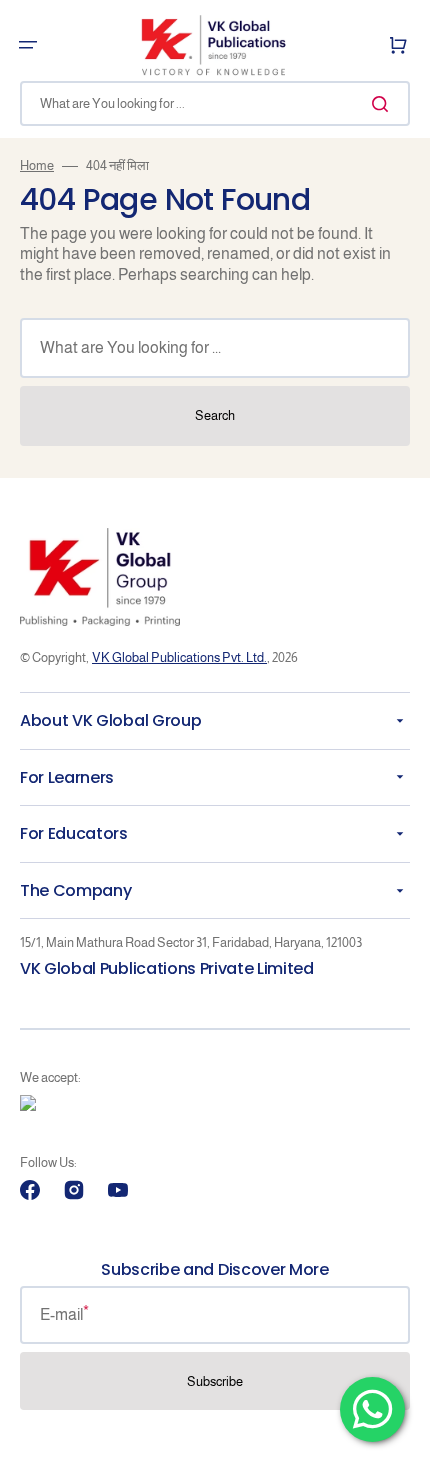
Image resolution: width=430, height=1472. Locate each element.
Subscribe (215, 1381)
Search (215, 415)
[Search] (384, 104)
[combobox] (215, 103)
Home (37, 165)
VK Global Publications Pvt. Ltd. (179, 657)
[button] (28, 45)
